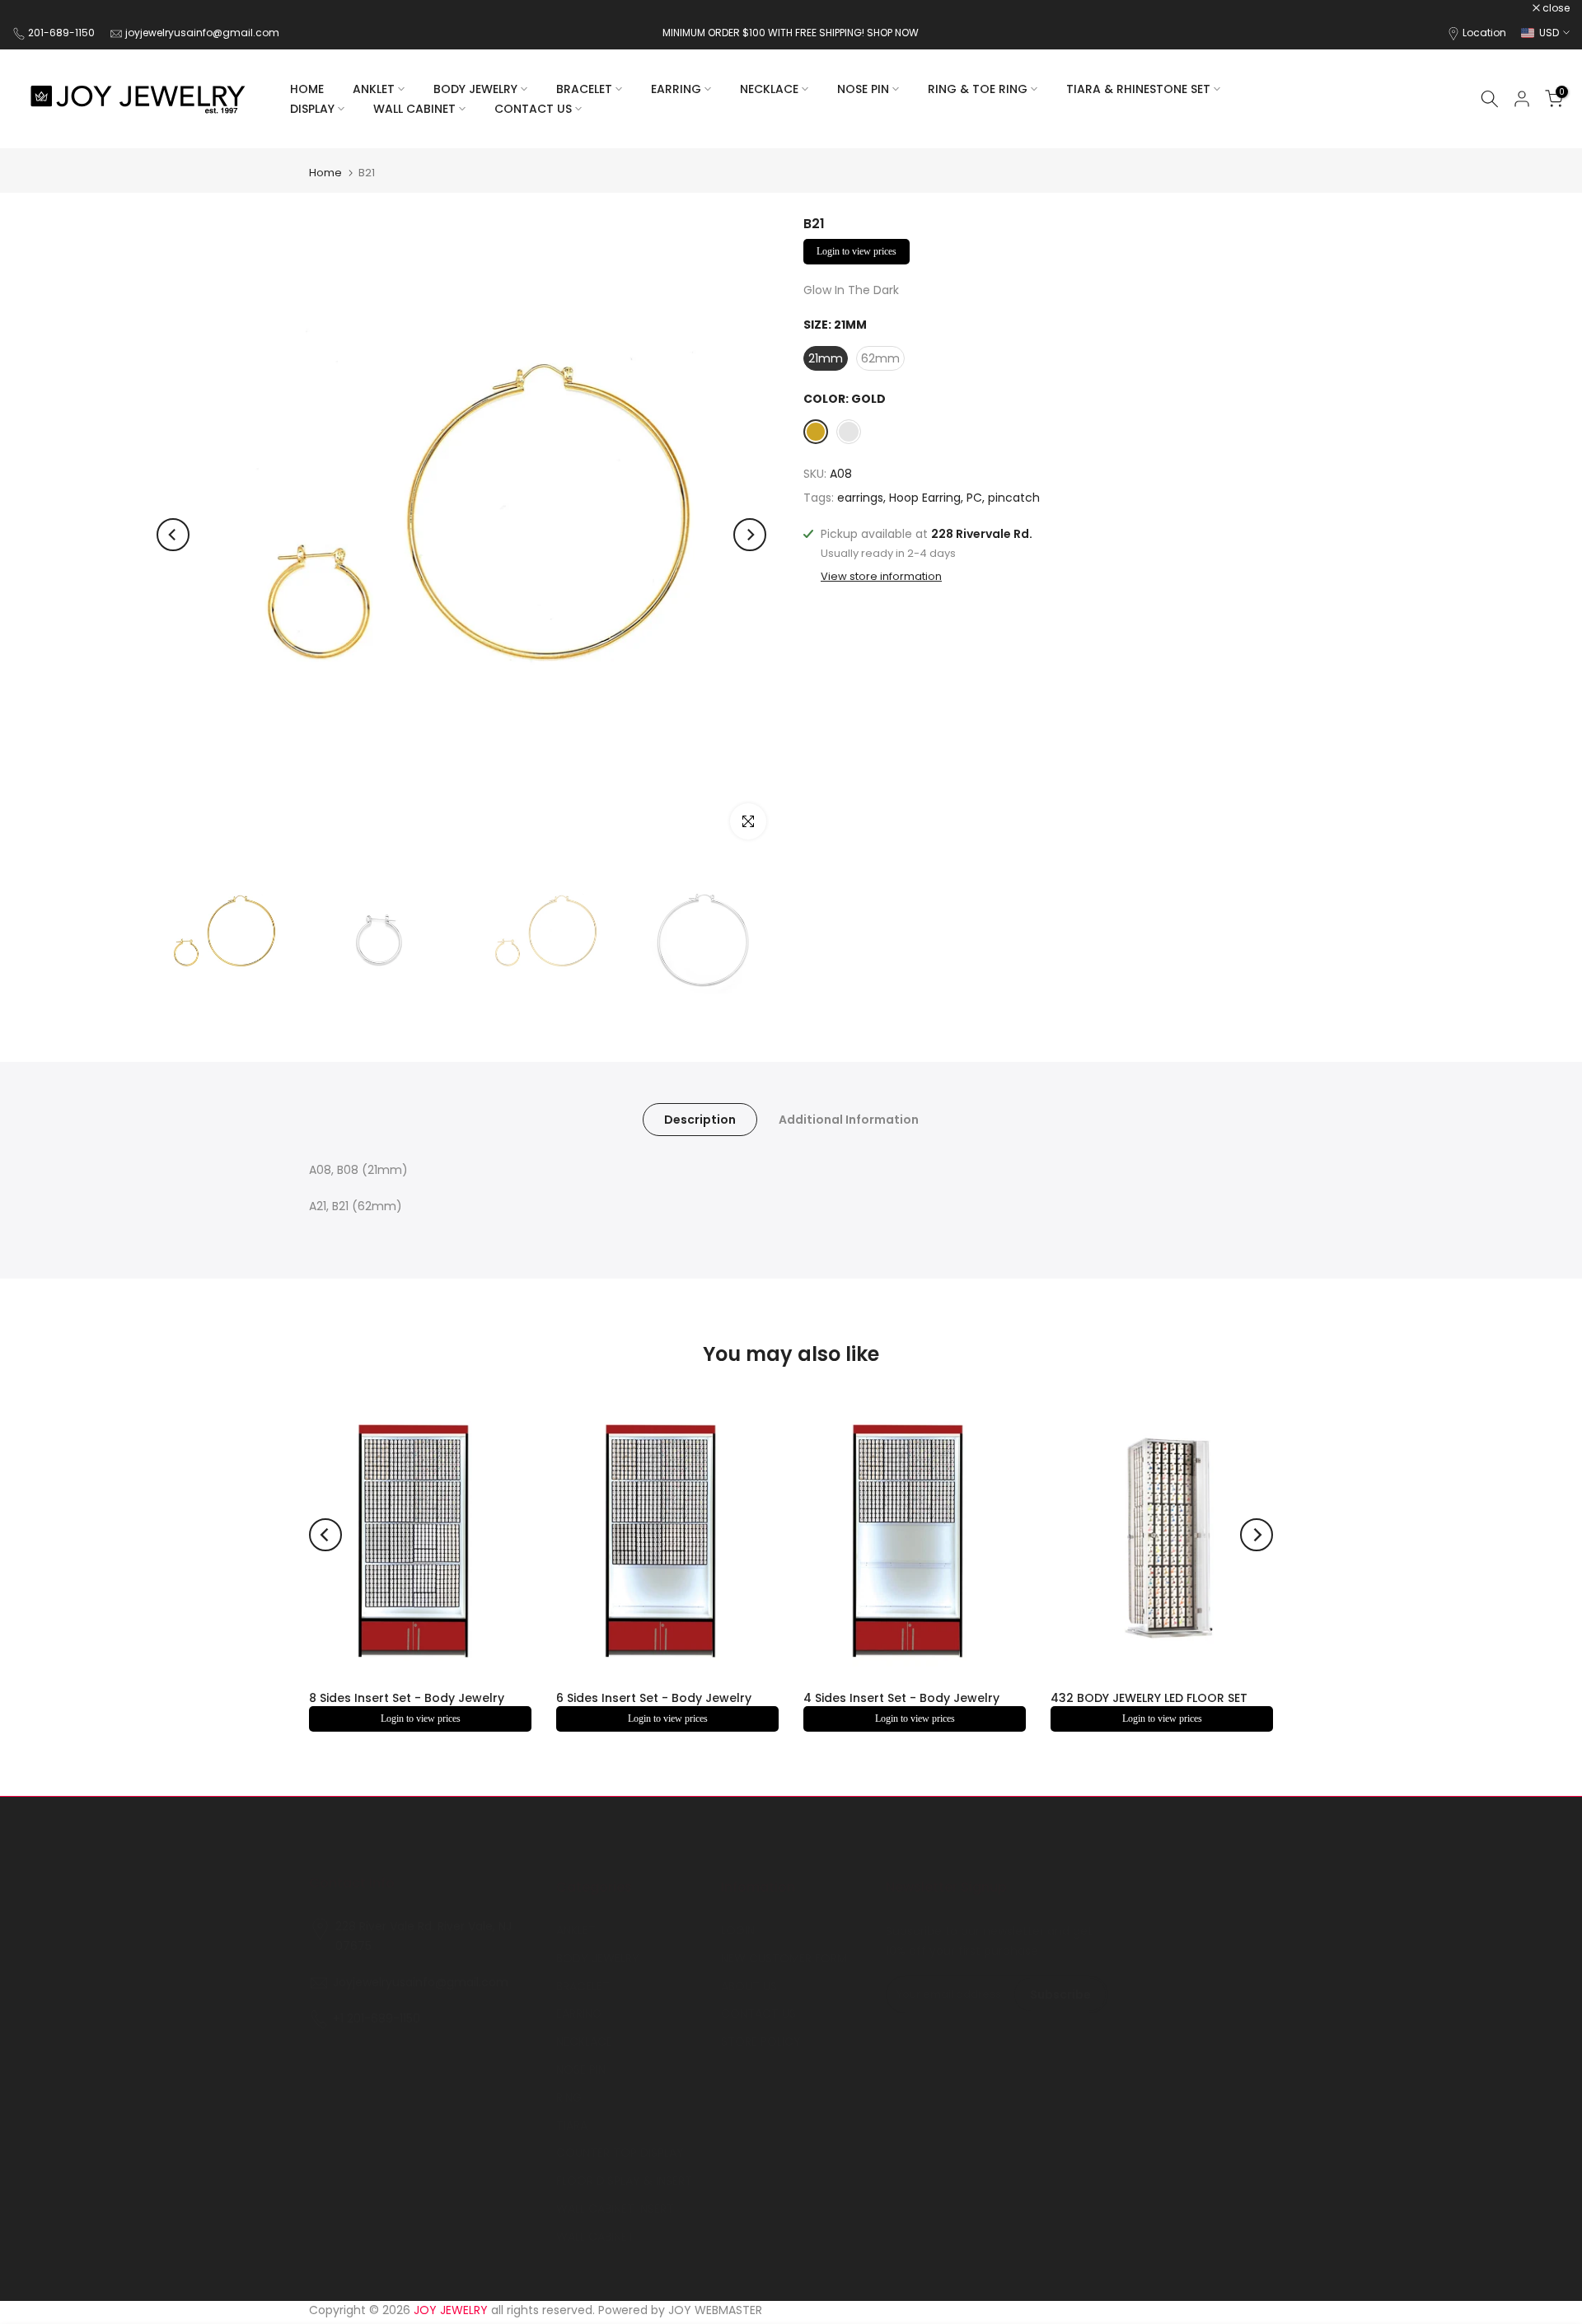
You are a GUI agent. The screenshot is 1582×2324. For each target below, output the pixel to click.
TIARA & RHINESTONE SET (1138, 89)
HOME (307, 89)
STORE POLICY (761, 2041)
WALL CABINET (414, 109)
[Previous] (173, 535)
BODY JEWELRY (475, 89)
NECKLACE (769, 89)
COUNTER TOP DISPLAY (620, 2153)
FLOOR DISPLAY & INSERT (624, 2181)
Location (1484, 33)
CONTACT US (533, 109)
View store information (881, 577)
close (35, 8)
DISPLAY (312, 109)
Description (700, 1120)
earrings (860, 498)
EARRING (676, 89)
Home (325, 173)
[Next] (750, 535)
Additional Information (849, 1120)
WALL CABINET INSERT (615, 2209)
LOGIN (738, 1930)
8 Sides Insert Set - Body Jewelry (407, 1698)
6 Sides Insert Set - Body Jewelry (654, 1698)
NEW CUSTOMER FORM (784, 1958)
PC (974, 498)
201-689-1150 (63, 33)
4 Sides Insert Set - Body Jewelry (901, 1698)
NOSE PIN (863, 89)
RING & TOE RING (978, 89)
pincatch (1014, 498)
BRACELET (584, 89)
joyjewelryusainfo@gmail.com (202, 33)
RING (569, 2097)
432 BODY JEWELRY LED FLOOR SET (1149, 1698)
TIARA (572, 2125)
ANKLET (374, 89)
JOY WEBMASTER (715, 2310)
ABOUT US (749, 1986)
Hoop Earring (925, 498)
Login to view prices (857, 251)
